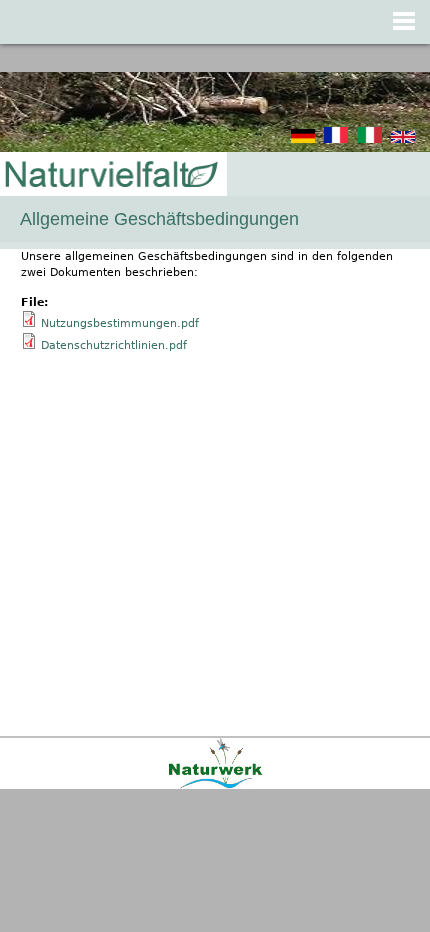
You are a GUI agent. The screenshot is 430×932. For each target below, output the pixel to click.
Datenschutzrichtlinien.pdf (114, 345)
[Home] (110, 175)
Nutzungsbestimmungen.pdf (120, 323)
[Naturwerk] (215, 785)
